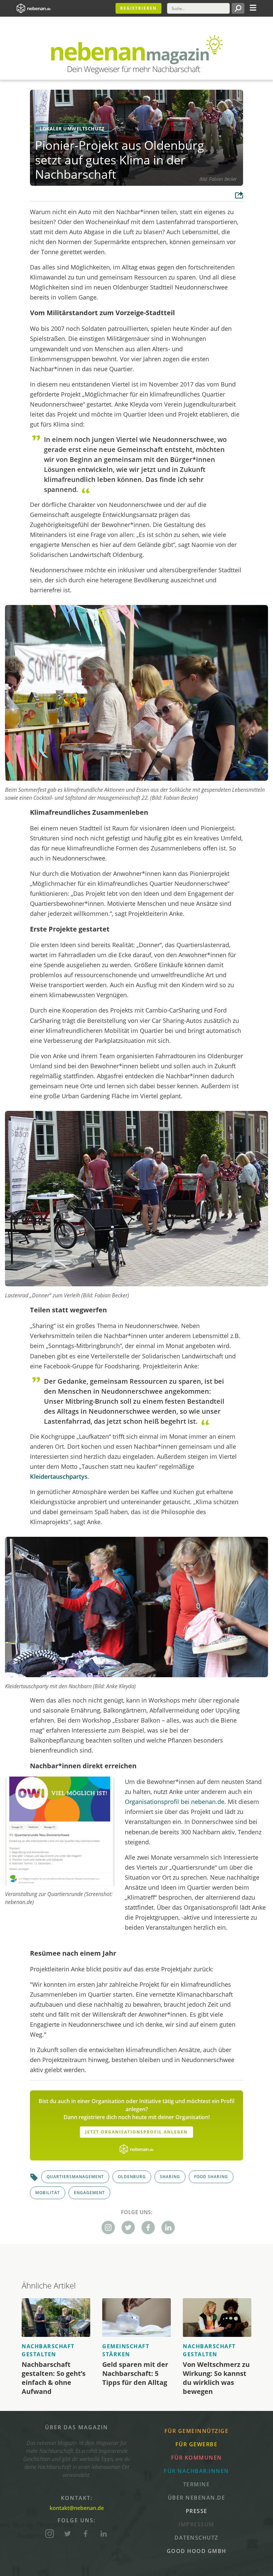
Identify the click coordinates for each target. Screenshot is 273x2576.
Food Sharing (211, 2177)
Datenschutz (196, 2538)
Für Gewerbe (197, 2444)
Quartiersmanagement (75, 2177)
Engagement (89, 2193)
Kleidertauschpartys (59, 1476)
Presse (197, 2511)
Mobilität (48, 2193)
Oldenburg (132, 2177)
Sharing (170, 2177)
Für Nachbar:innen (196, 2471)
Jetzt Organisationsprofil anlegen (136, 2132)
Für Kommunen (197, 2458)
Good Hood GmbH (197, 2551)
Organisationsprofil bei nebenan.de (175, 1802)
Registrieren (138, 8)
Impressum (196, 2524)
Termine (197, 2484)
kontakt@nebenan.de (77, 2508)
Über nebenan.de (197, 2498)
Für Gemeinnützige (197, 2431)
